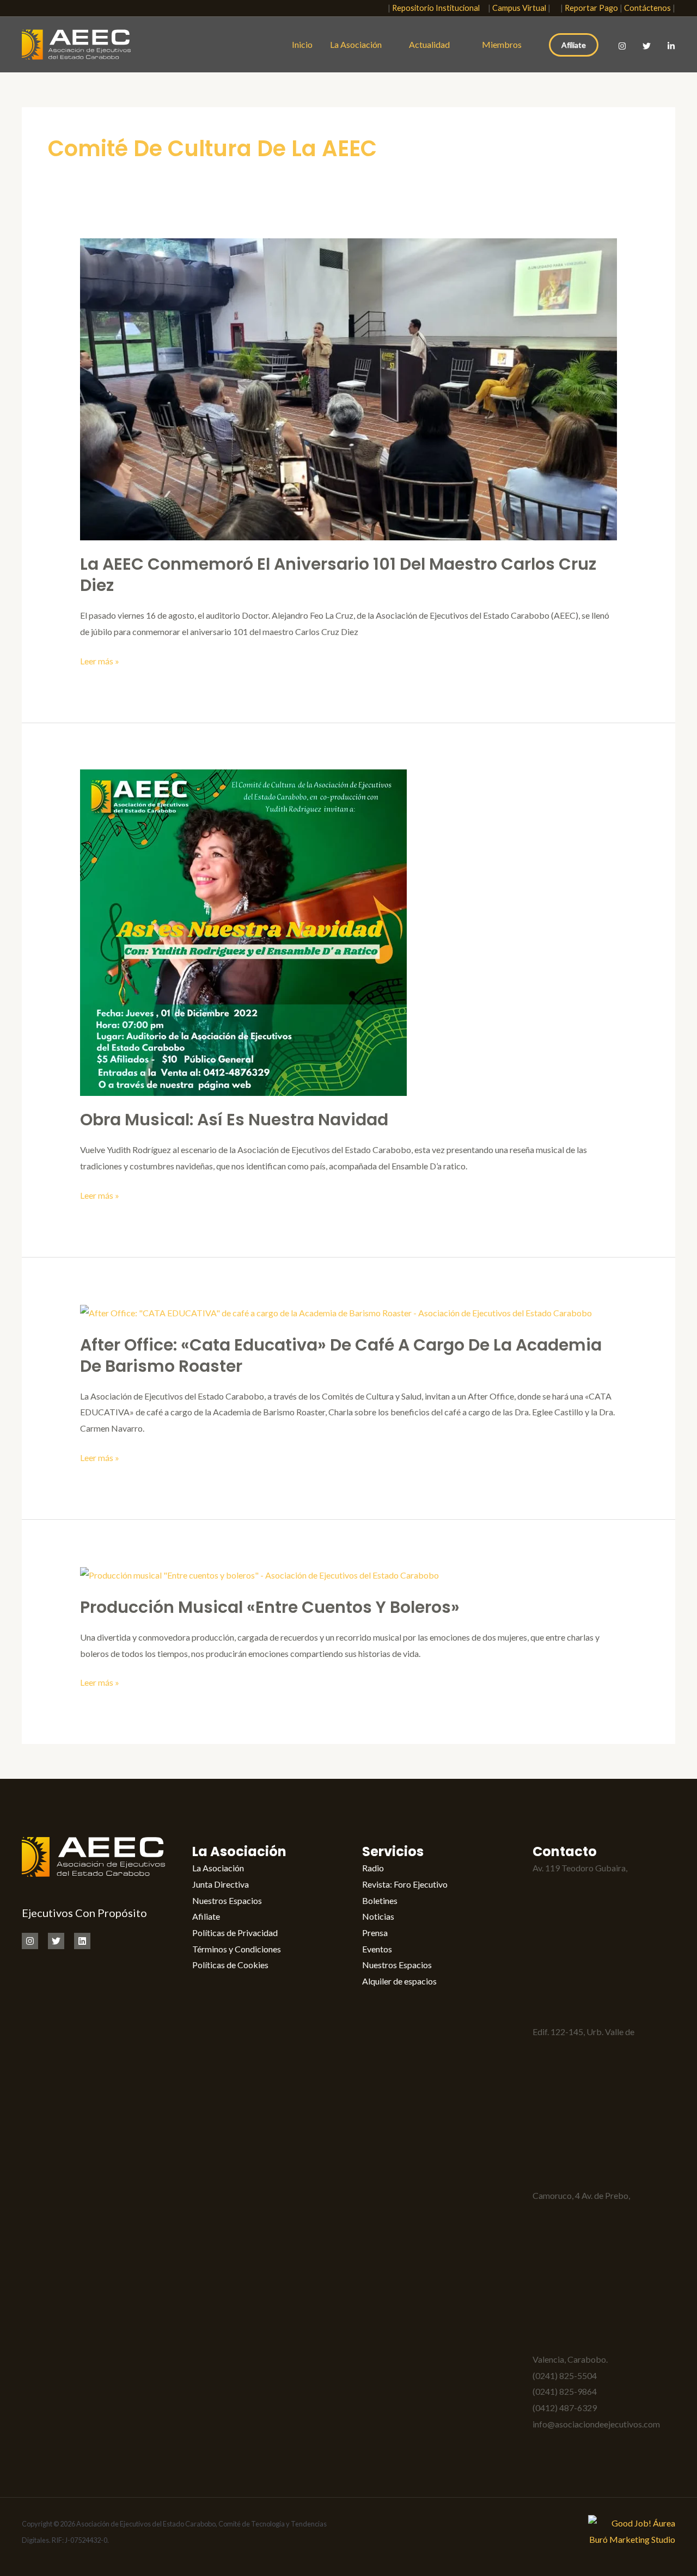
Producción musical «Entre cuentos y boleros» (270, 1607)
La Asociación (356, 44)
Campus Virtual (519, 8)
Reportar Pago (591, 8)
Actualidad (432, 44)
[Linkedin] (82, 1941)
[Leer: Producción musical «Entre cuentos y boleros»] (259, 1574)
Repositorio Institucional (438, 8)
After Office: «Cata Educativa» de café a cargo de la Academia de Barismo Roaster (341, 1355)
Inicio (302, 44)
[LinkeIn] (671, 46)
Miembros (502, 44)
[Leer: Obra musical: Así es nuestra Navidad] (243, 931)
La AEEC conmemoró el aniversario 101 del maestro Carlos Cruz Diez (338, 575)
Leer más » (100, 660)
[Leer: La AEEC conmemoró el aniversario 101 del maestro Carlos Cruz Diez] (349, 388)
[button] (373, 8)
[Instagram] (622, 46)
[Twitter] (647, 46)
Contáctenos (647, 8)
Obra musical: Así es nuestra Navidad (234, 1120)
